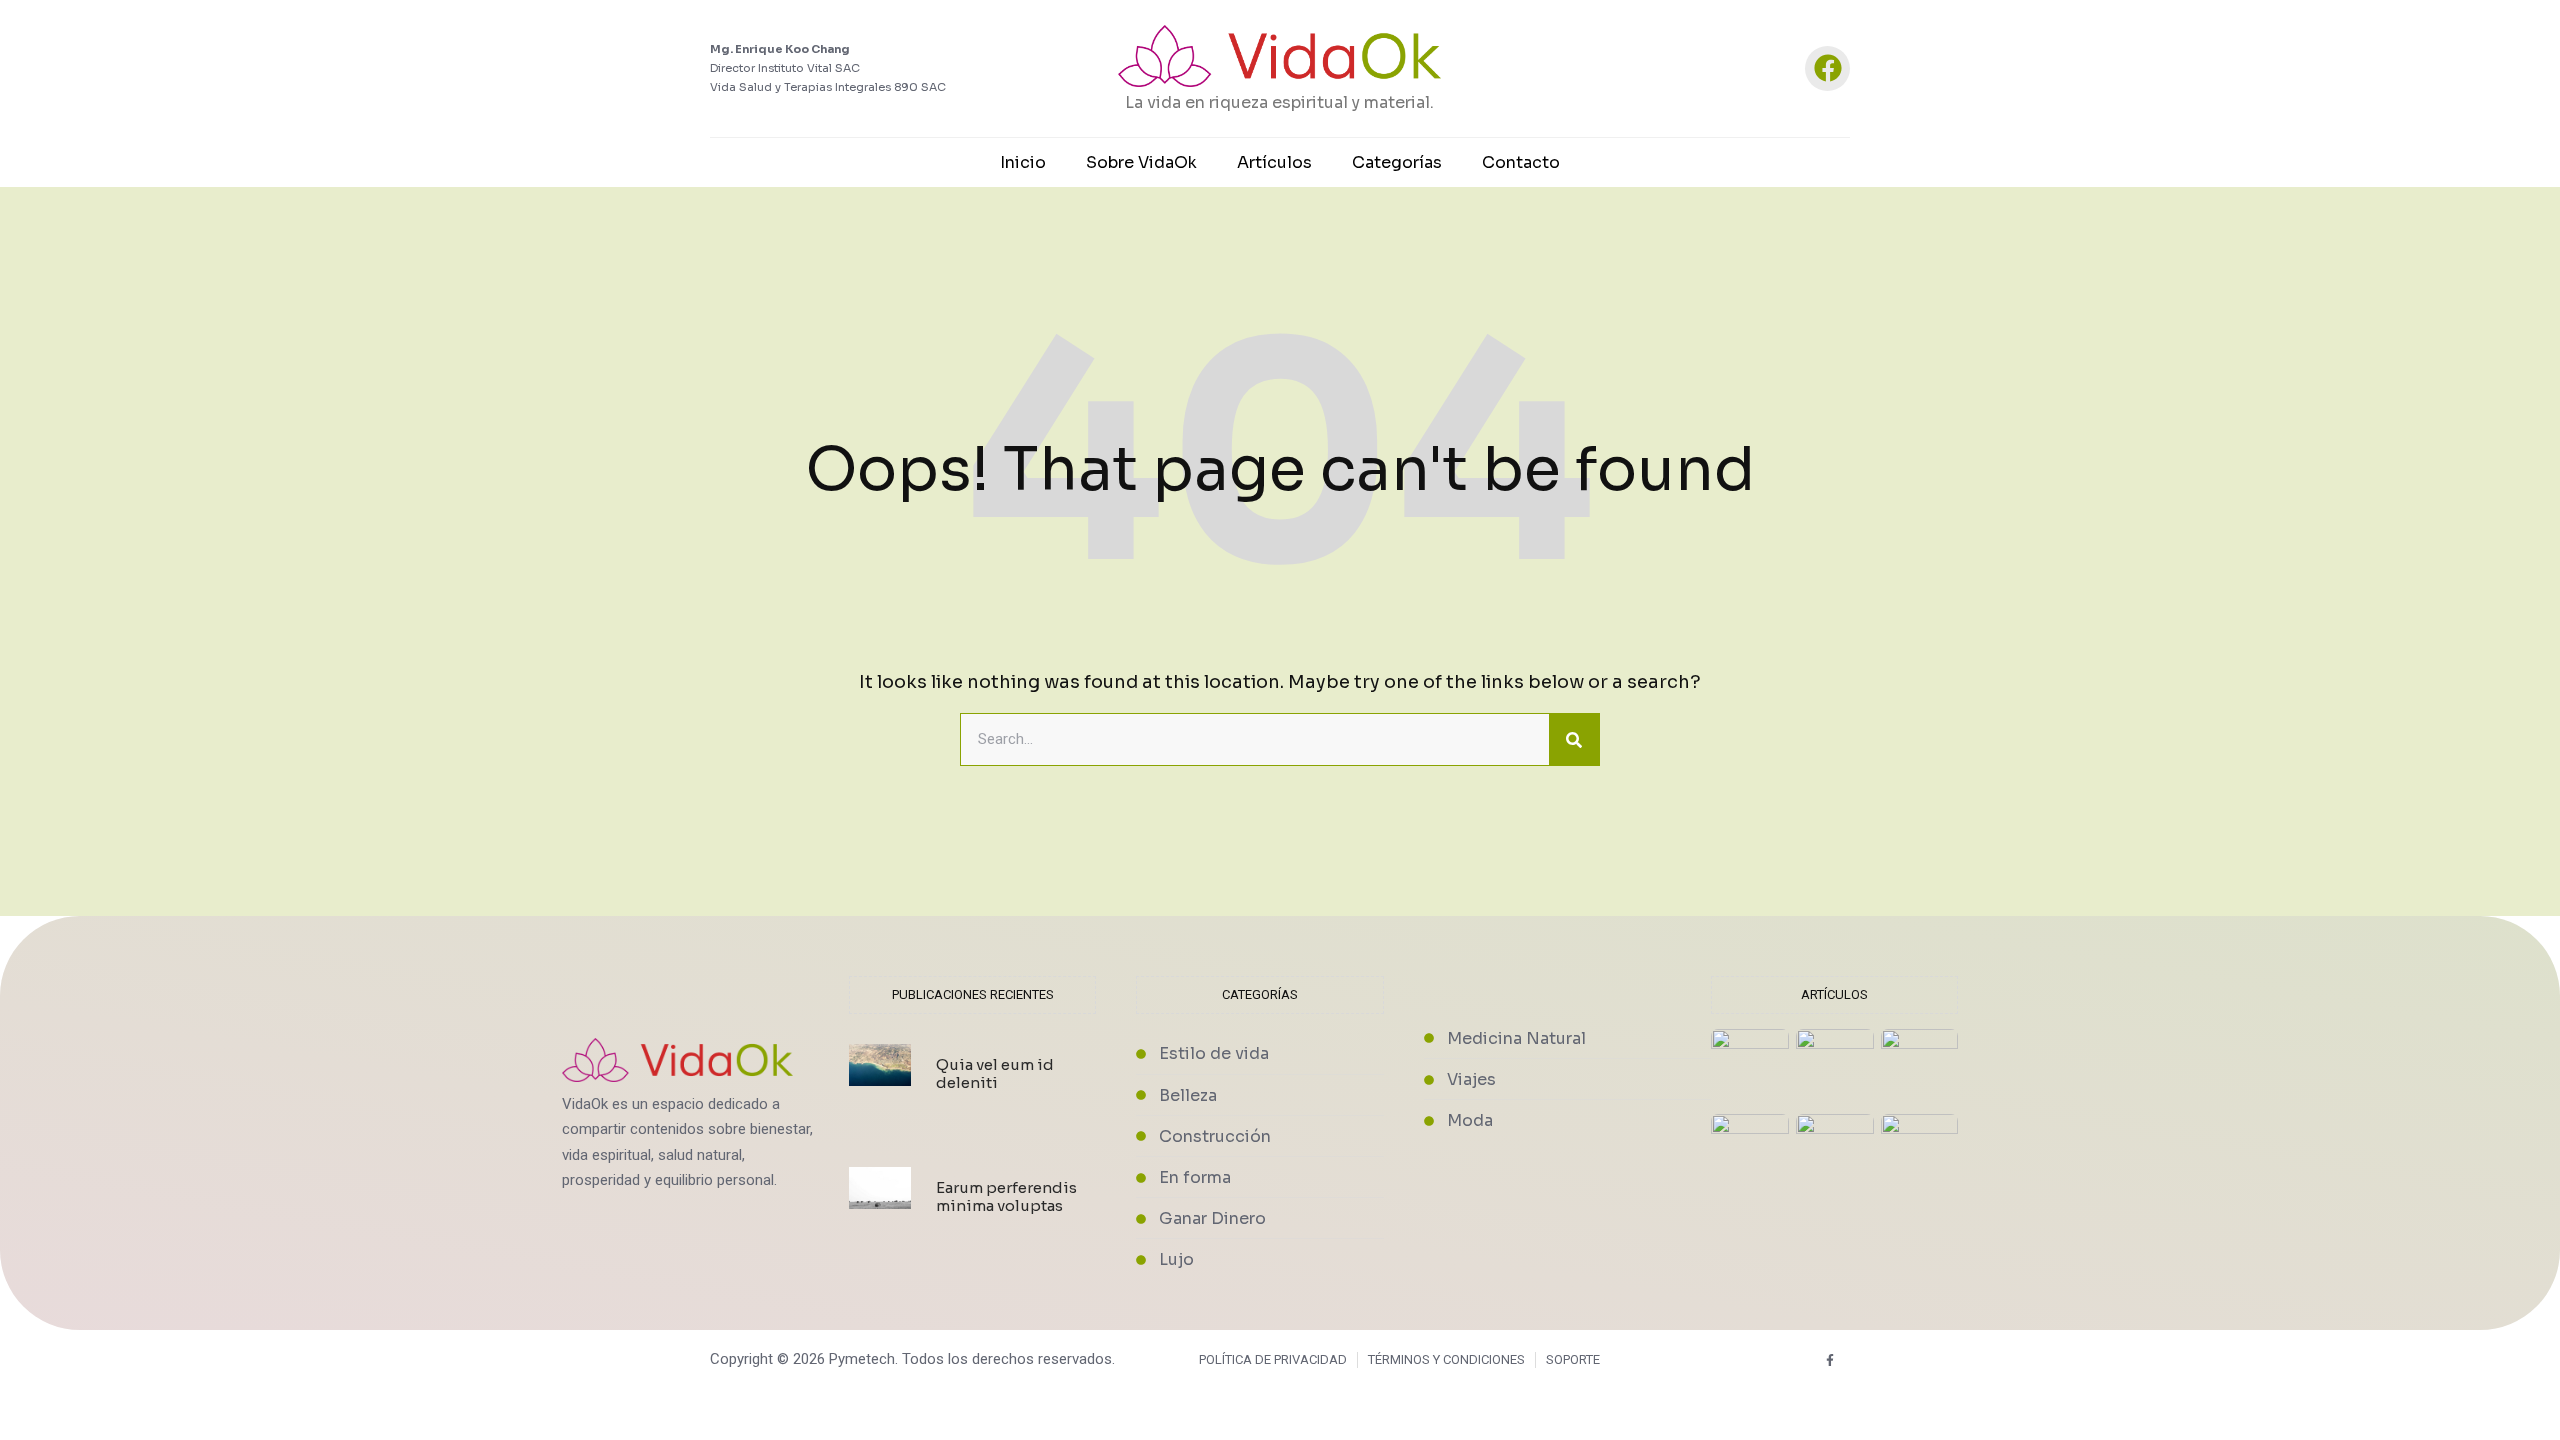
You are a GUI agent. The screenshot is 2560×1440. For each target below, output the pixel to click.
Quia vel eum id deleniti (995, 1073)
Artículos (1274, 162)
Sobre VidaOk (1141, 162)
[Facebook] (1827, 68)
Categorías (1397, 162)
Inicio (1023, 162)
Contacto (1521, 162)
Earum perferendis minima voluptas (1006, 1196)
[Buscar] (1574, 740)
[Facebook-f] (1830, 1359)
